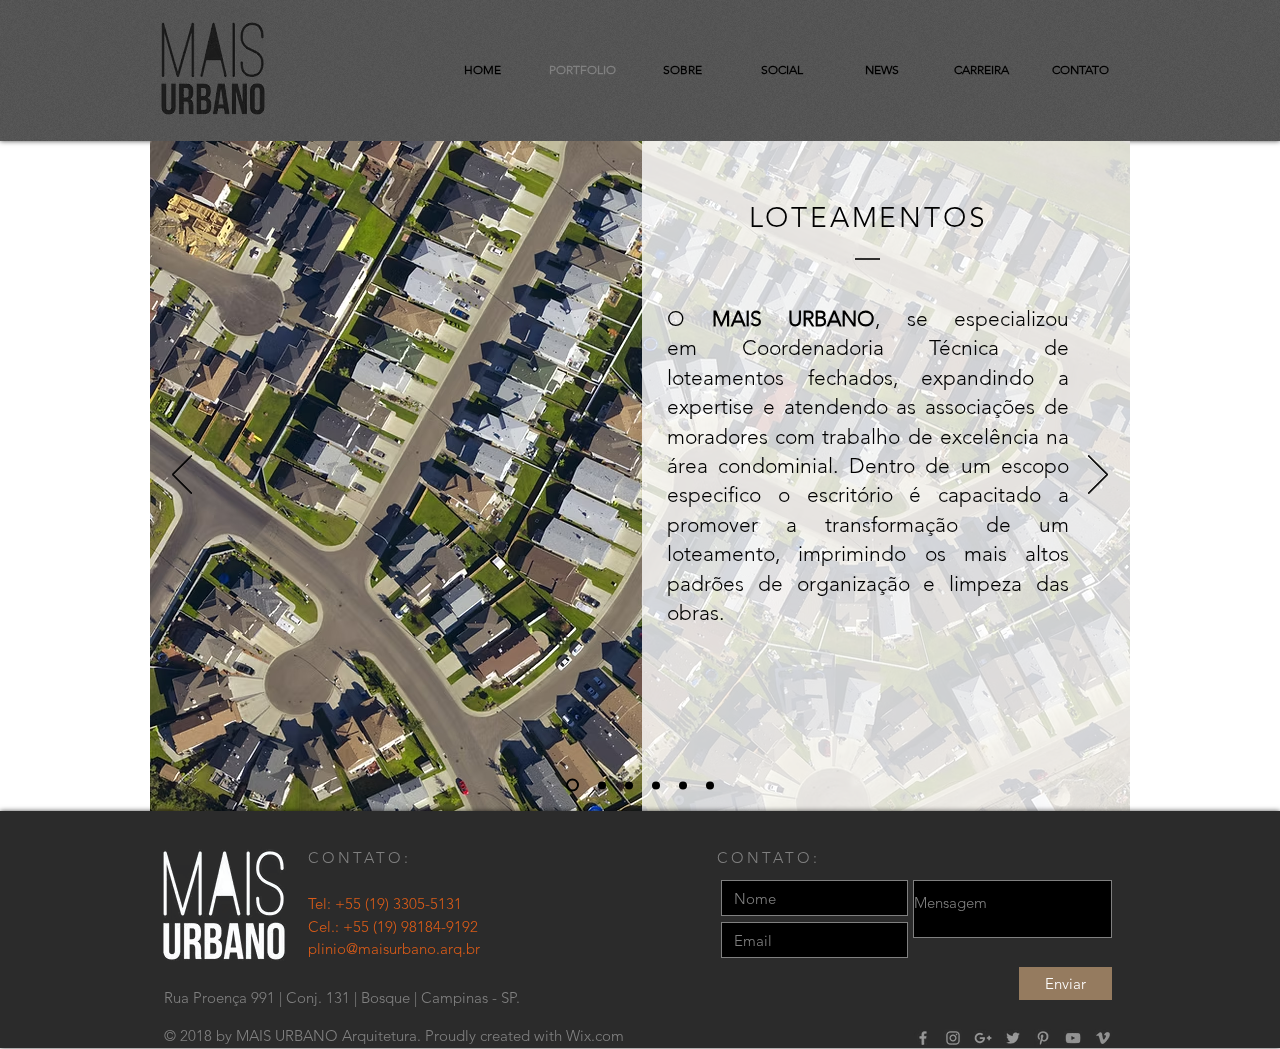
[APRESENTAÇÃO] (572, 785)
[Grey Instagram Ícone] (953, 1038)
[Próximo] (1098, 476)
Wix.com (595, 1035)
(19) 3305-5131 (413, 903)
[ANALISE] (602, 785)
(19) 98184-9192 (425, 926)
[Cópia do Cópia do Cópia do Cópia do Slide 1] (683, 785)
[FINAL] (710, 785)
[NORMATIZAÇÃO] (656, 785)
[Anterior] (182, 476)
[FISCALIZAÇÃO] (629, 785)
